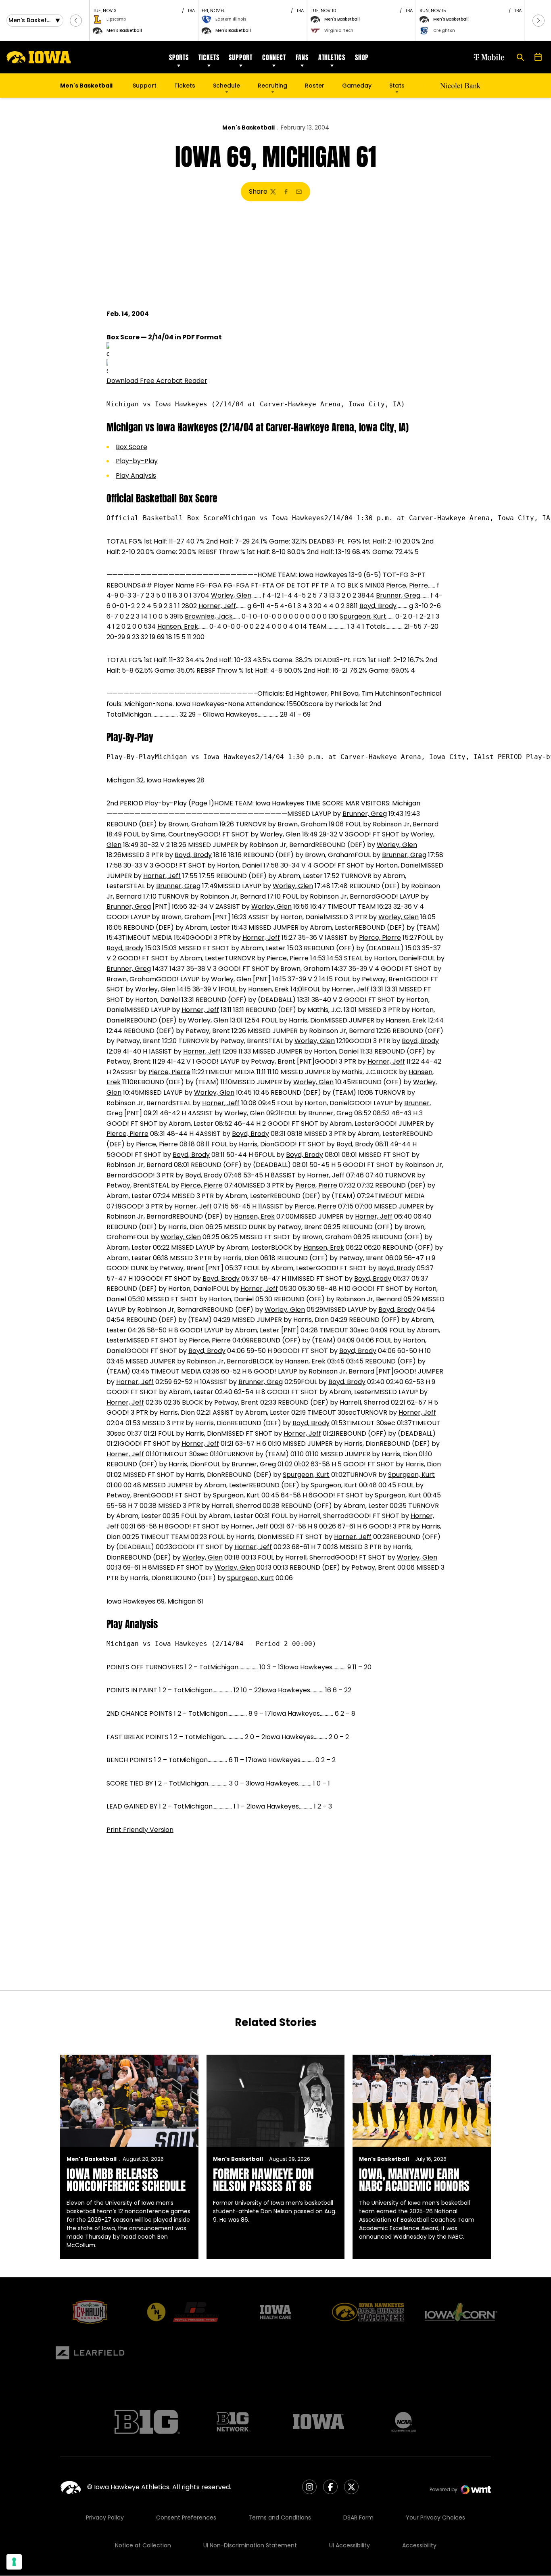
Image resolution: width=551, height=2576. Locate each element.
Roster (315, 86)
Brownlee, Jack (209, 616)
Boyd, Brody (378, 606)
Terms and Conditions (280, 2517)
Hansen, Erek (178, 626)
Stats (397, 86)
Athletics (332, 57)
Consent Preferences (186, 2517)
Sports (179, 57)
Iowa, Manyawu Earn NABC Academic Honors (414, 2180)
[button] (76, 21)
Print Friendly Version (140, 1830)
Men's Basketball (248, 128)
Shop (362, 57)
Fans (302, 57)
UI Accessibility (350, 2545)
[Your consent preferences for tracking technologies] (14, 2562)
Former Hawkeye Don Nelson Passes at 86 (263, 2180)
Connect (274, 57)
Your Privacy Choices (435, 2517)
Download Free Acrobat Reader (157, 381)
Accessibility (419, 2545)
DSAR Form (358, 2517)
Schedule (226, 86)
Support (241, 57)
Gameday (357, 86)
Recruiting (272, 86)
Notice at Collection (143, 2545)
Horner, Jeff (217, 606)
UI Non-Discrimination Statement (250, 2545)
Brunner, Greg (398, 595)
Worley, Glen (231, 595)
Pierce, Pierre (407, 585)
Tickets (209, 57)
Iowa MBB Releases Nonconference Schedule (126, 2180)
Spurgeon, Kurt (363, 616)
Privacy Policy (105, 2517)
